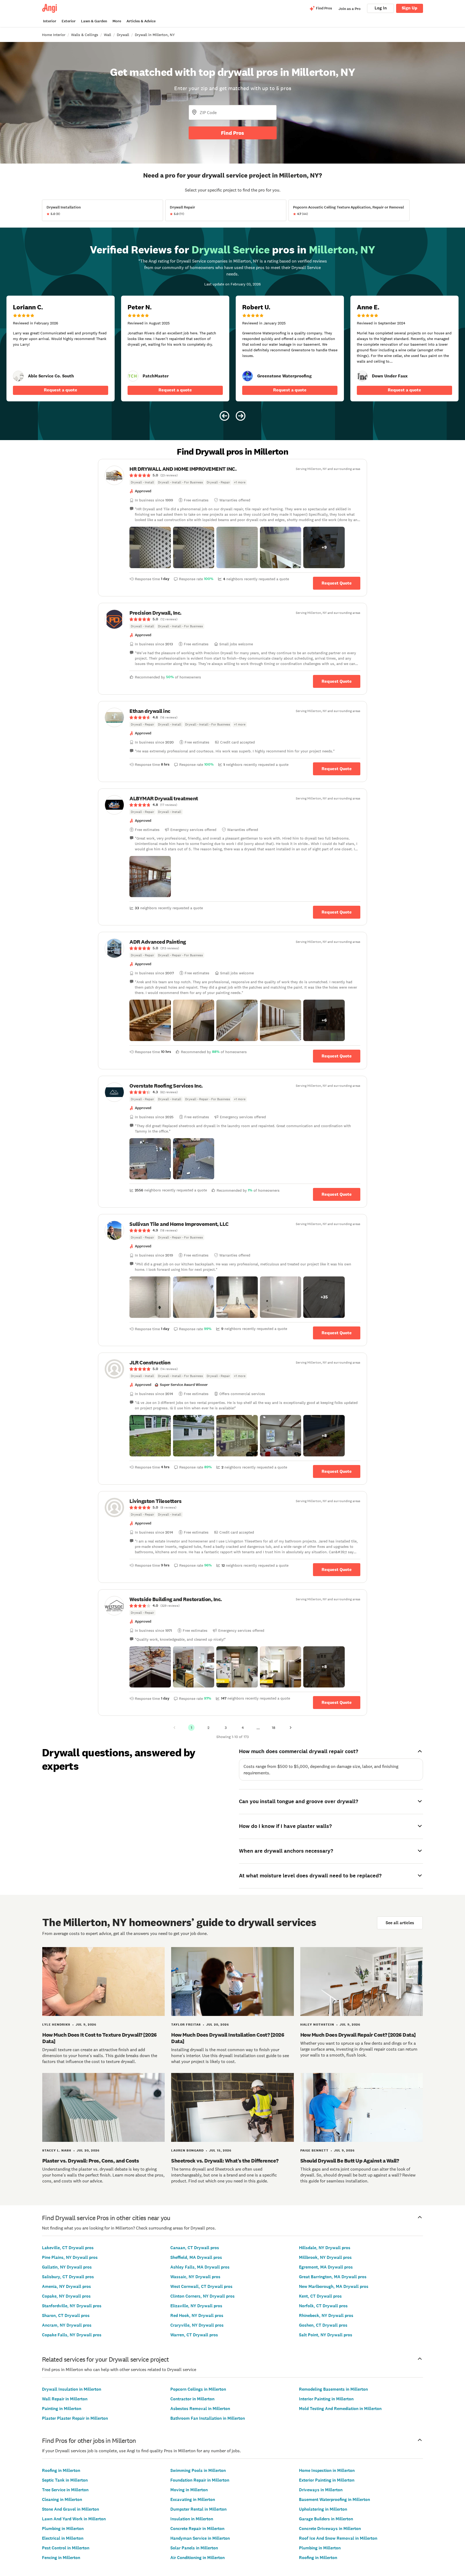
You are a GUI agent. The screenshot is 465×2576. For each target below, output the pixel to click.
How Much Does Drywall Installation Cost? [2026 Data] (228, 2038)
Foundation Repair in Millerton (200, 2480)
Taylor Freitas (186, 2025)
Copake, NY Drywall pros (66, 2296)
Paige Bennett (314, 2150)
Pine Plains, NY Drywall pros (70, 2257)
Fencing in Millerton (61, 2558)
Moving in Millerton (189, 2490)
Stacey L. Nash (57, 2150)
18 (274, 1728)
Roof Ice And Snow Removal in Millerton (338, 2538)
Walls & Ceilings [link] (85, 35)
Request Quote (337, 583)
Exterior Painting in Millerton (327, 2480)
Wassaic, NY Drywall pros (195, 2277)
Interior (50, 21)
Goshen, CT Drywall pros (323, 2325)
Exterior (69, 21)
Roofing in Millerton (61, 2470)
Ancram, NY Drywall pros (67, 2325)
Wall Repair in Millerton (65, 2399)
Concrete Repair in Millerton (197, 2529)
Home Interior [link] (54, 35)
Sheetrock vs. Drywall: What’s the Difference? (225, 2161)
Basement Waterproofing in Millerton (334, 2499)
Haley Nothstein (317, 2025)
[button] (150, 547)
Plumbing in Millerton (63, 2529)
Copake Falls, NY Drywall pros (72, 2335)
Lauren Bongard (187, 2150)
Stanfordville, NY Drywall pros (72, 2306)
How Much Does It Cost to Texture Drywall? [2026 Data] (100, 2038)
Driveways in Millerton (321, 2490)
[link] (18, 376)
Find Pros (232, 133)
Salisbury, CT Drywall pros (68, 2277)
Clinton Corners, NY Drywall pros (202, 2296)
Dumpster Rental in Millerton (198, 2509)
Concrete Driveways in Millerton (330, 2529)
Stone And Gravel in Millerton (71, 2509)
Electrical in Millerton (63, 2538)
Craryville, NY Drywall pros (197, 2325)
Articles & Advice (141, 21)
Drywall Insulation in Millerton (72, 2389)
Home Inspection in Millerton (327, 2470)
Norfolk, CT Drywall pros (323, 2306)
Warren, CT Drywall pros (194, 2335)
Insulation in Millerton (192, 2519)
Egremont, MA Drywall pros (326, 2267)
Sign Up (410, 8)
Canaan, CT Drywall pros (195, 2248)
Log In (381, 8)
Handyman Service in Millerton (200, 2538)
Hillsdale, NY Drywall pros (325, 2248)
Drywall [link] (123, 35)
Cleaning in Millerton (62, 2499)
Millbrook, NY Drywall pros (325, 2257)
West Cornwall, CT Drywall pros (201, 2286)
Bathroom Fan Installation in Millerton (208, 2418)
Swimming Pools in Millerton (198, 2470)
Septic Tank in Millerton (65, 2480)
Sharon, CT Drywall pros (66, 2315)
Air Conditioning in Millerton (198, 2558)
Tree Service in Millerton (65, 2490)
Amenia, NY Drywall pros (66, 2286)
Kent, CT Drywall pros (320, 2296)
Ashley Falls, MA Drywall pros (200, 2267)
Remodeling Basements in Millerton (333, 2389)
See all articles (400, 1923)
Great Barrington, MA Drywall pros (333, 2277)
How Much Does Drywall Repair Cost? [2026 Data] (358, 2035)
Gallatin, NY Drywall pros (67, 2267)
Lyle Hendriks (56, 2025)
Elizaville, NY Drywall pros (196, 2306)
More (117, 21)
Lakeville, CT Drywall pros (68, 2248)
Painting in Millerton (62, 2409)
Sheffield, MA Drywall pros (196, 2257)
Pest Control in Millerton (66, 2548)
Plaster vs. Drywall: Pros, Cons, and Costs (91, 2161)
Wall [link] (108, 35)
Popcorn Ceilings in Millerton (198, 2389)
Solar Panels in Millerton (194, 2548)
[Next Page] (291, 1728)
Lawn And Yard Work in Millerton (74, 2519)
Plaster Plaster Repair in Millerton (75, 2418)
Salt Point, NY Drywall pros (326, 2335)
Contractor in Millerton (192, 2399)
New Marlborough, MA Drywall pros (334, 2286)
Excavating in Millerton (193, 2499)
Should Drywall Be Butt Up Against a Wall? (350, 2161)
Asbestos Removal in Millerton (200, 2409)
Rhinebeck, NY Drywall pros (326, 2315)
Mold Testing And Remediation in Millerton (340, 2409)
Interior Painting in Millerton (326, 2399)
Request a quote (61, 390)
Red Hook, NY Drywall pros (197, 2315)
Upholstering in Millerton (323, 2509)
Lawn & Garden (94, 21)
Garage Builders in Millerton (326, 2519)
